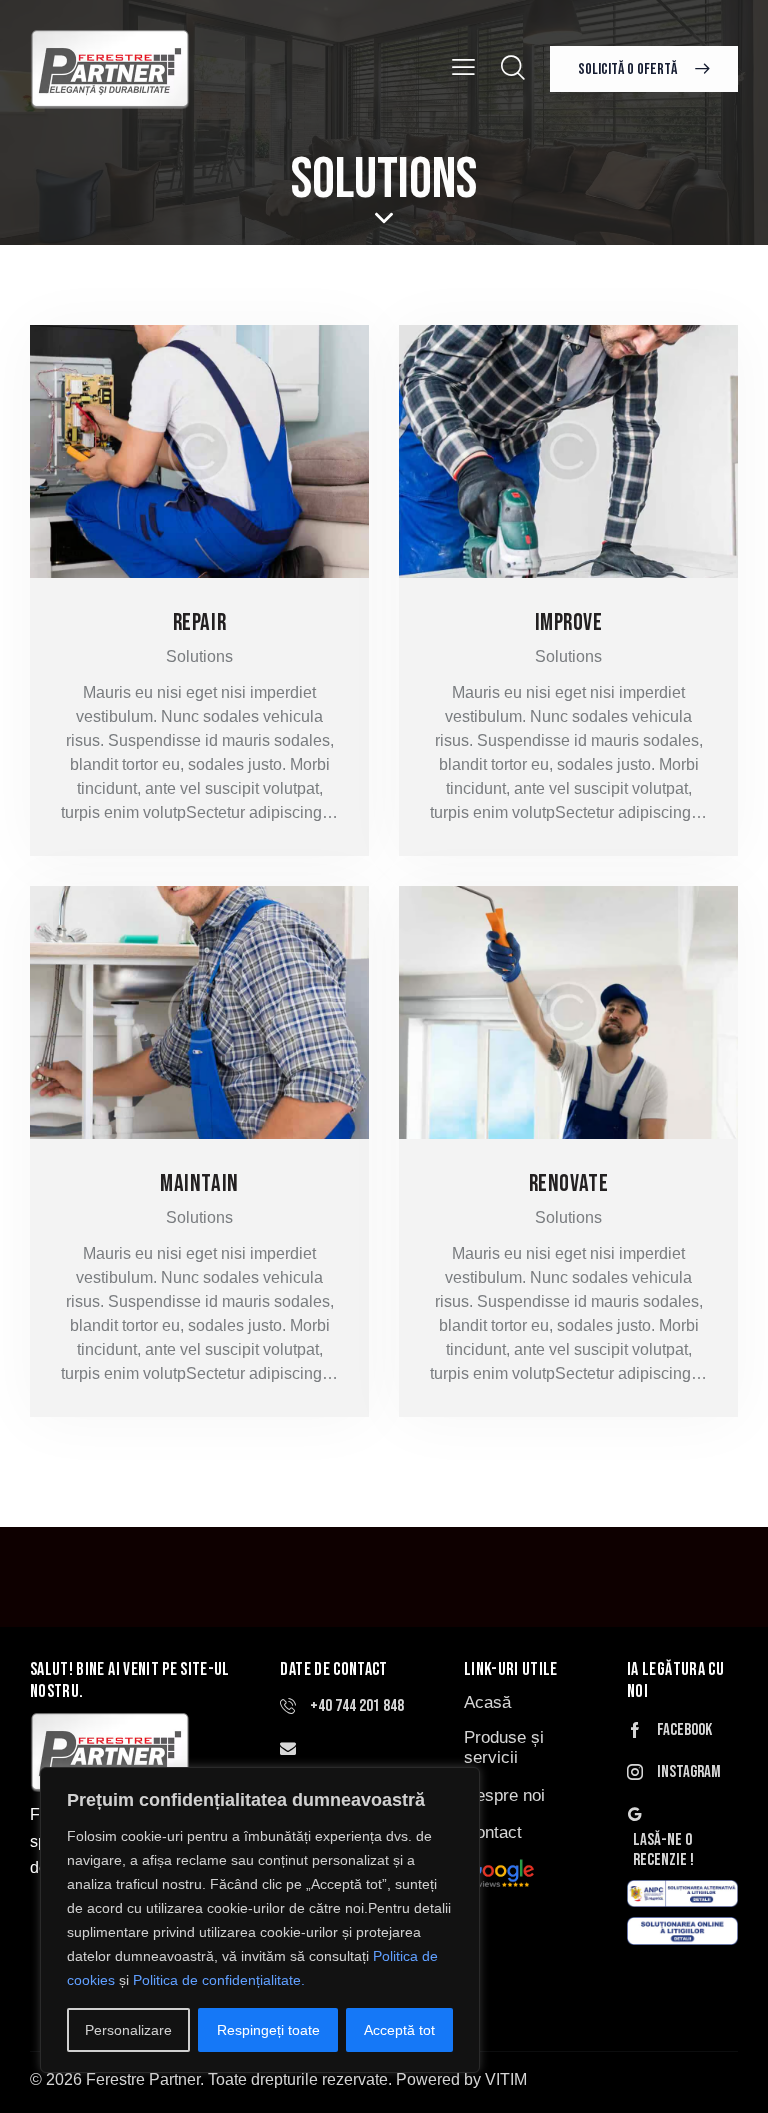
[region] (260, 1920)
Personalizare (128, 2030)
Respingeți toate (268, 2030)
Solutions (199, 656)
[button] (463, 67)
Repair (199, 623)
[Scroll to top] (730, 2075)
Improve (569, 623)
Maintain (199, 1184)
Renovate (568, 1184)
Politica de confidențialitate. (219, 1980)
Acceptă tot (399, 2030)
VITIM (506, 2079)
